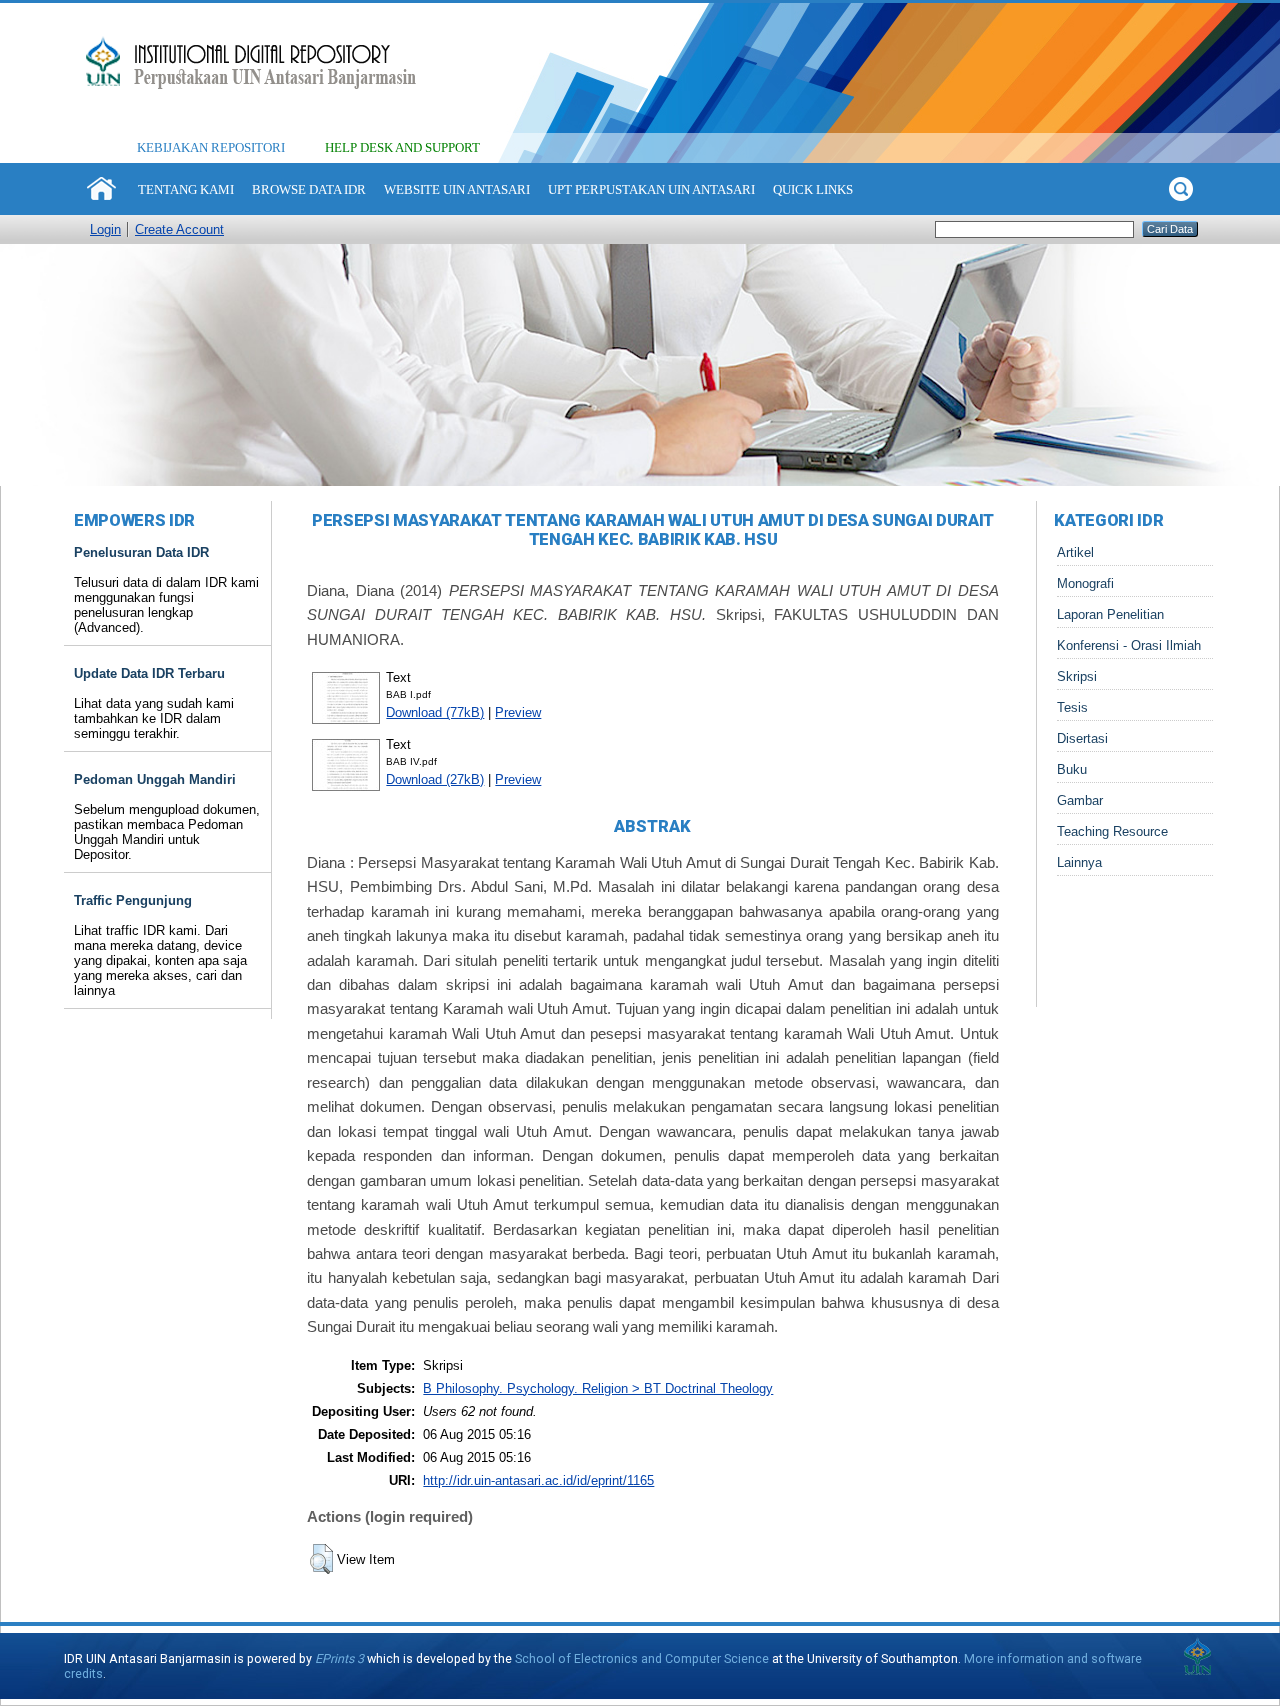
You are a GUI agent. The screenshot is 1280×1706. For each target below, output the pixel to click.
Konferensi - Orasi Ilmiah (1129, 645)
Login (105, 229)
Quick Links (813, 189)
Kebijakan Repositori (211, 147)
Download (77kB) (435, 712)
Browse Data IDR (309, 189)
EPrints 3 (339, 1658)
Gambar (1080, 800)
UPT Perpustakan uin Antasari (651, 189)
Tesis (1072, 707)
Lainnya (1079, 862)
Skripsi (1077, 676)
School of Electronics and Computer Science (642, 1658)
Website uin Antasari (457, 189)
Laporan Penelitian (1110, 614)
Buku (1072, 769)
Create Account (179, 229)
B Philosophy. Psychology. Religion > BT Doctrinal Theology (598, 1388)
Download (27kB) (435, 779)
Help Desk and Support (402, 147)
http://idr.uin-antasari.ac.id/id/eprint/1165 (538, 1480)
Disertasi (1082, 738)
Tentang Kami (186, 189)
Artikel (1075, 552)
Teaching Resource (1112, 831)
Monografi (1085, 583)
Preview (518, 712)
